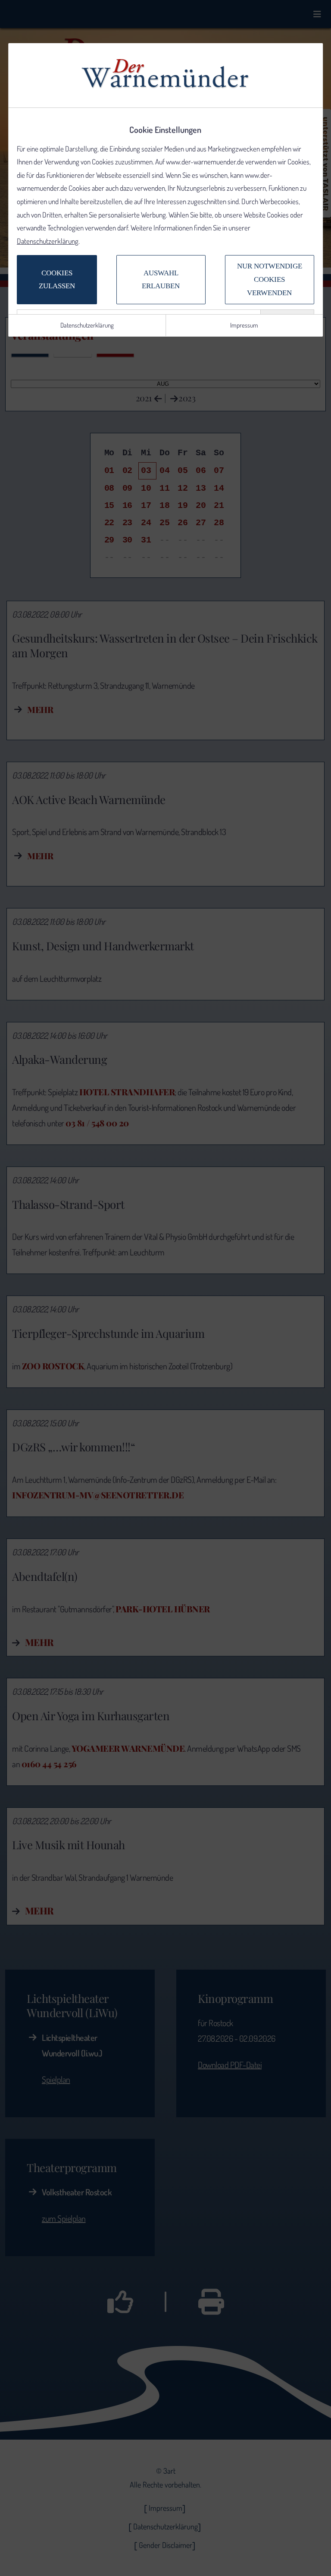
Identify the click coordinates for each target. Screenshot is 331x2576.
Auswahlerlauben (161, 280)
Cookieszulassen (57, 280)
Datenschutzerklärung (48, 241)
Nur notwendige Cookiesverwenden (270, 279)
